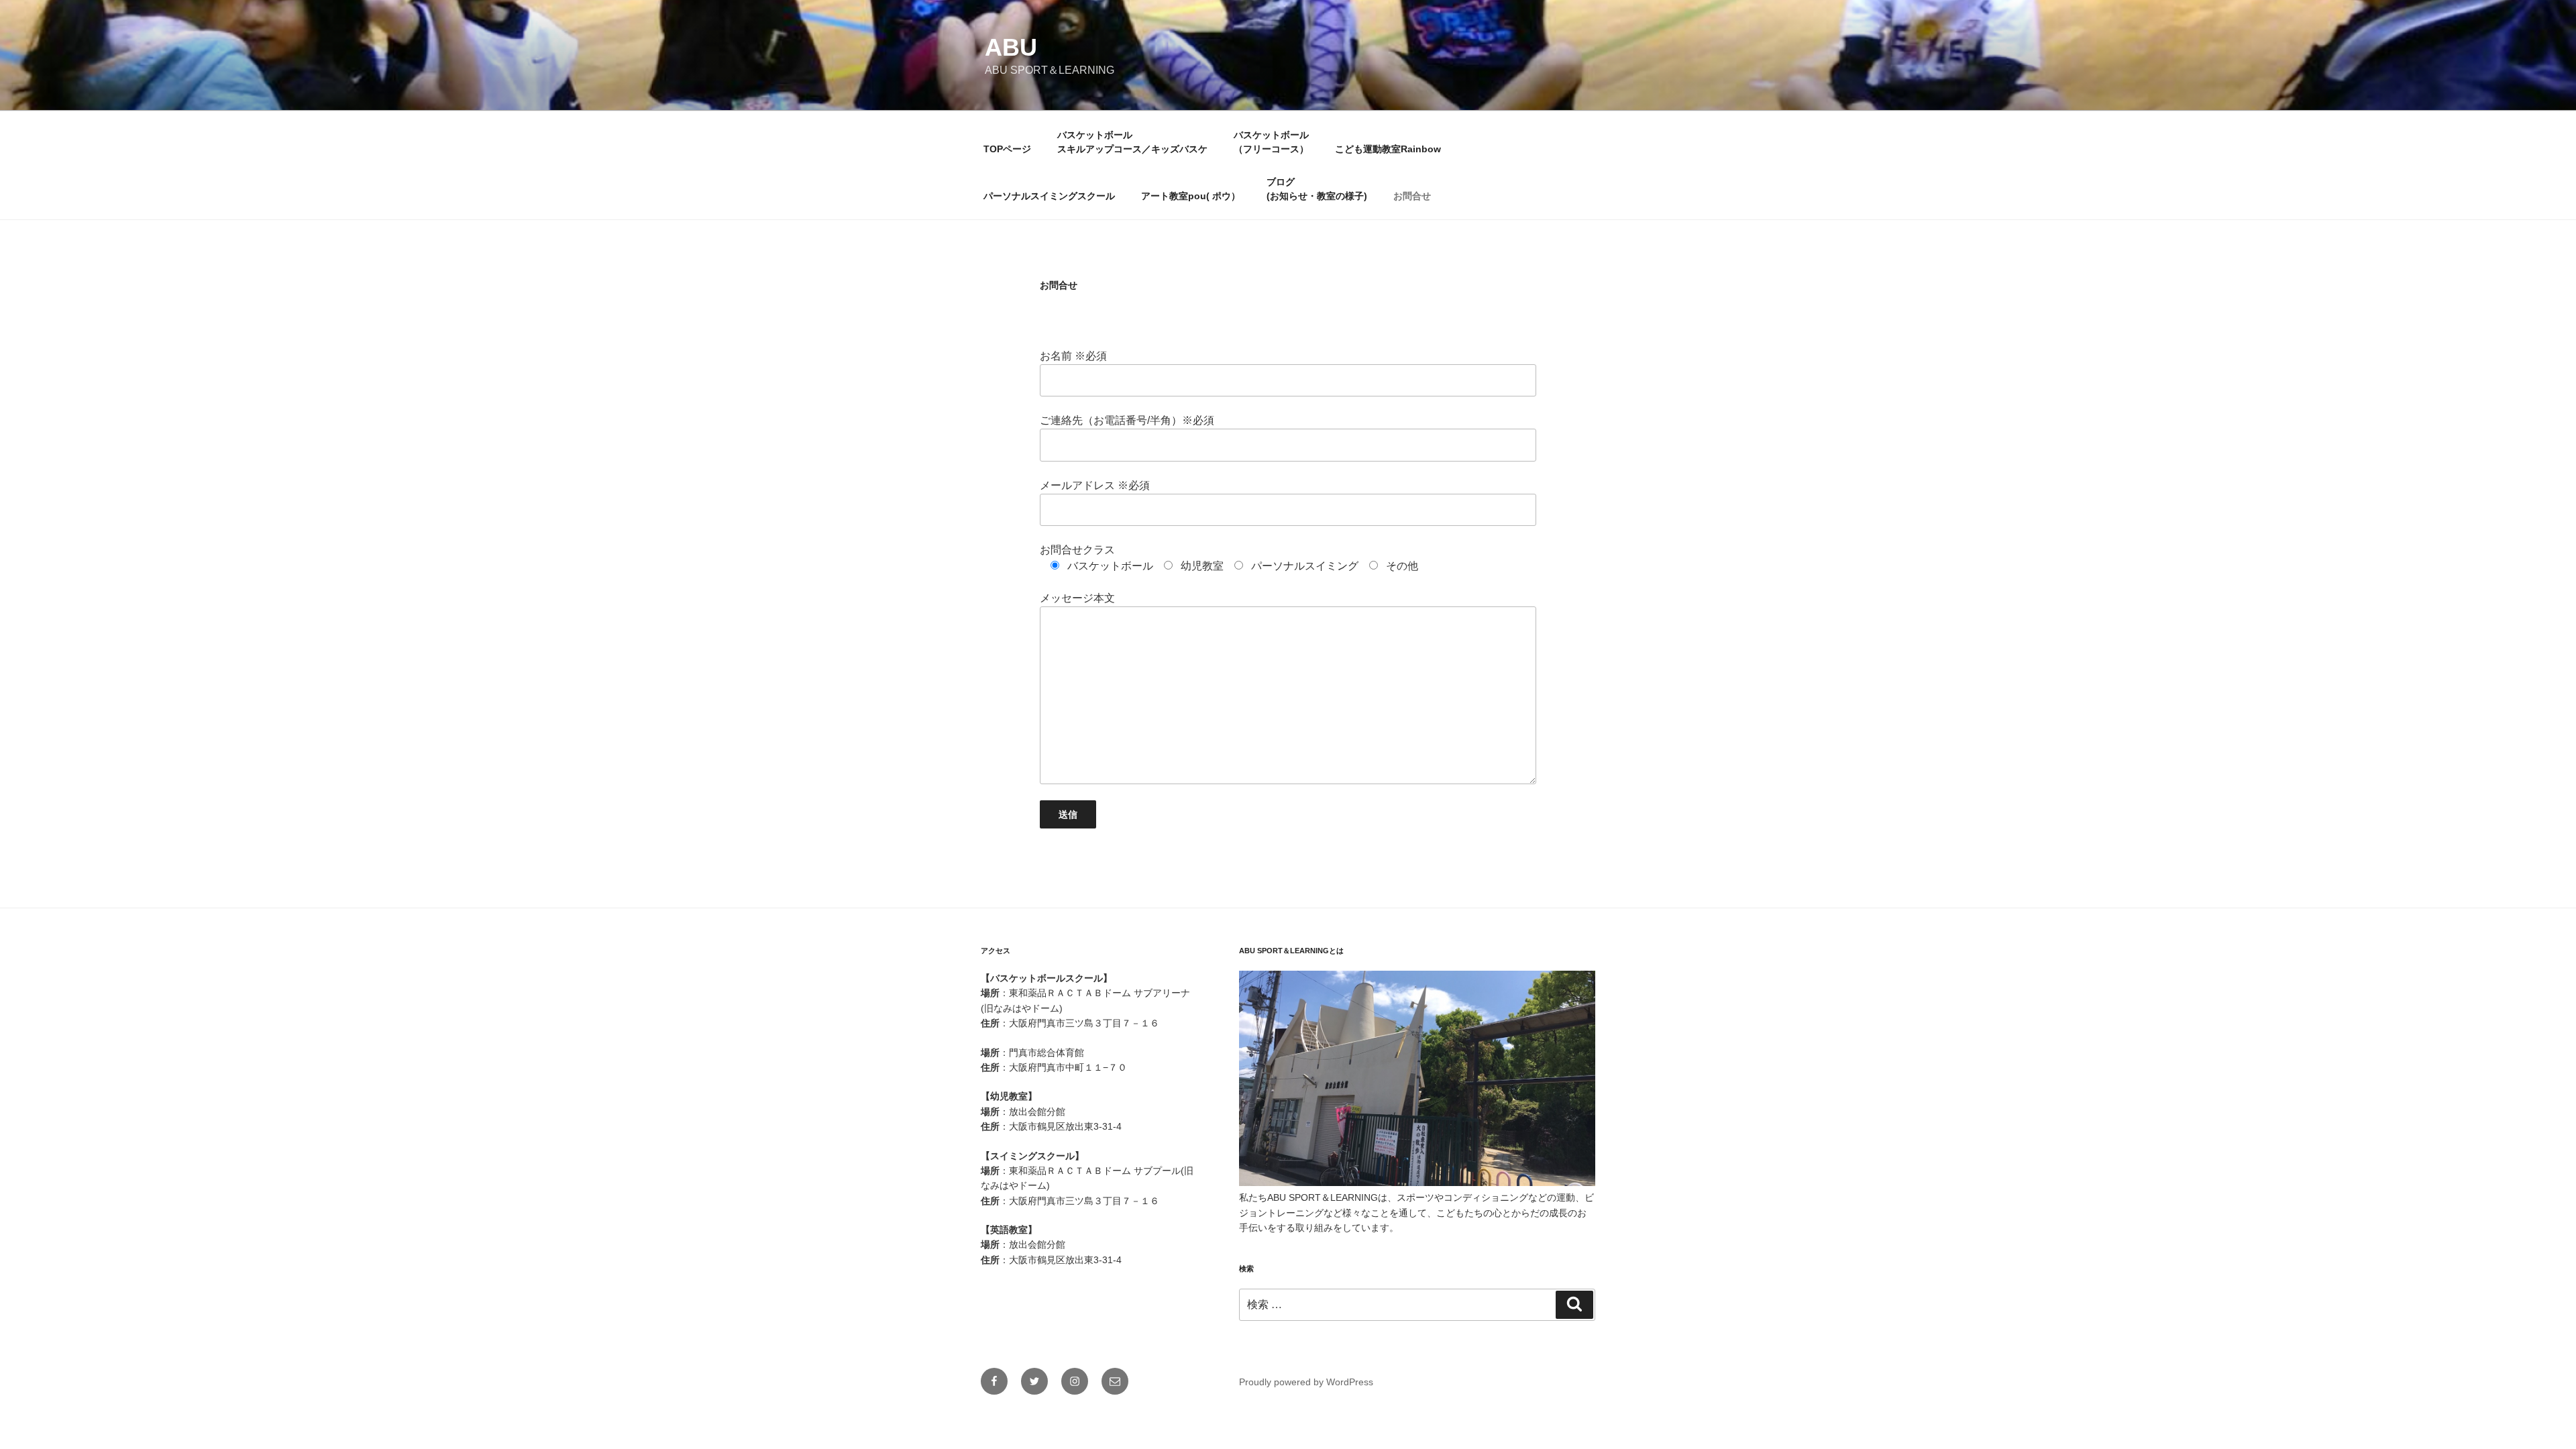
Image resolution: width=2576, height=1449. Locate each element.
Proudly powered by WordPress (1306, 1382)
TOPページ (1007, 149)
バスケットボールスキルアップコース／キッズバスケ (1132, 142)
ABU (1011, 47)
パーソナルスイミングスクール (1049, 196)
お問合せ (1412, 196)
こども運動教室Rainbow (1388, 149)
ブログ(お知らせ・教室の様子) (1317, 189)
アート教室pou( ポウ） (1191, 196)
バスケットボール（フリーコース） (1271, 142)
